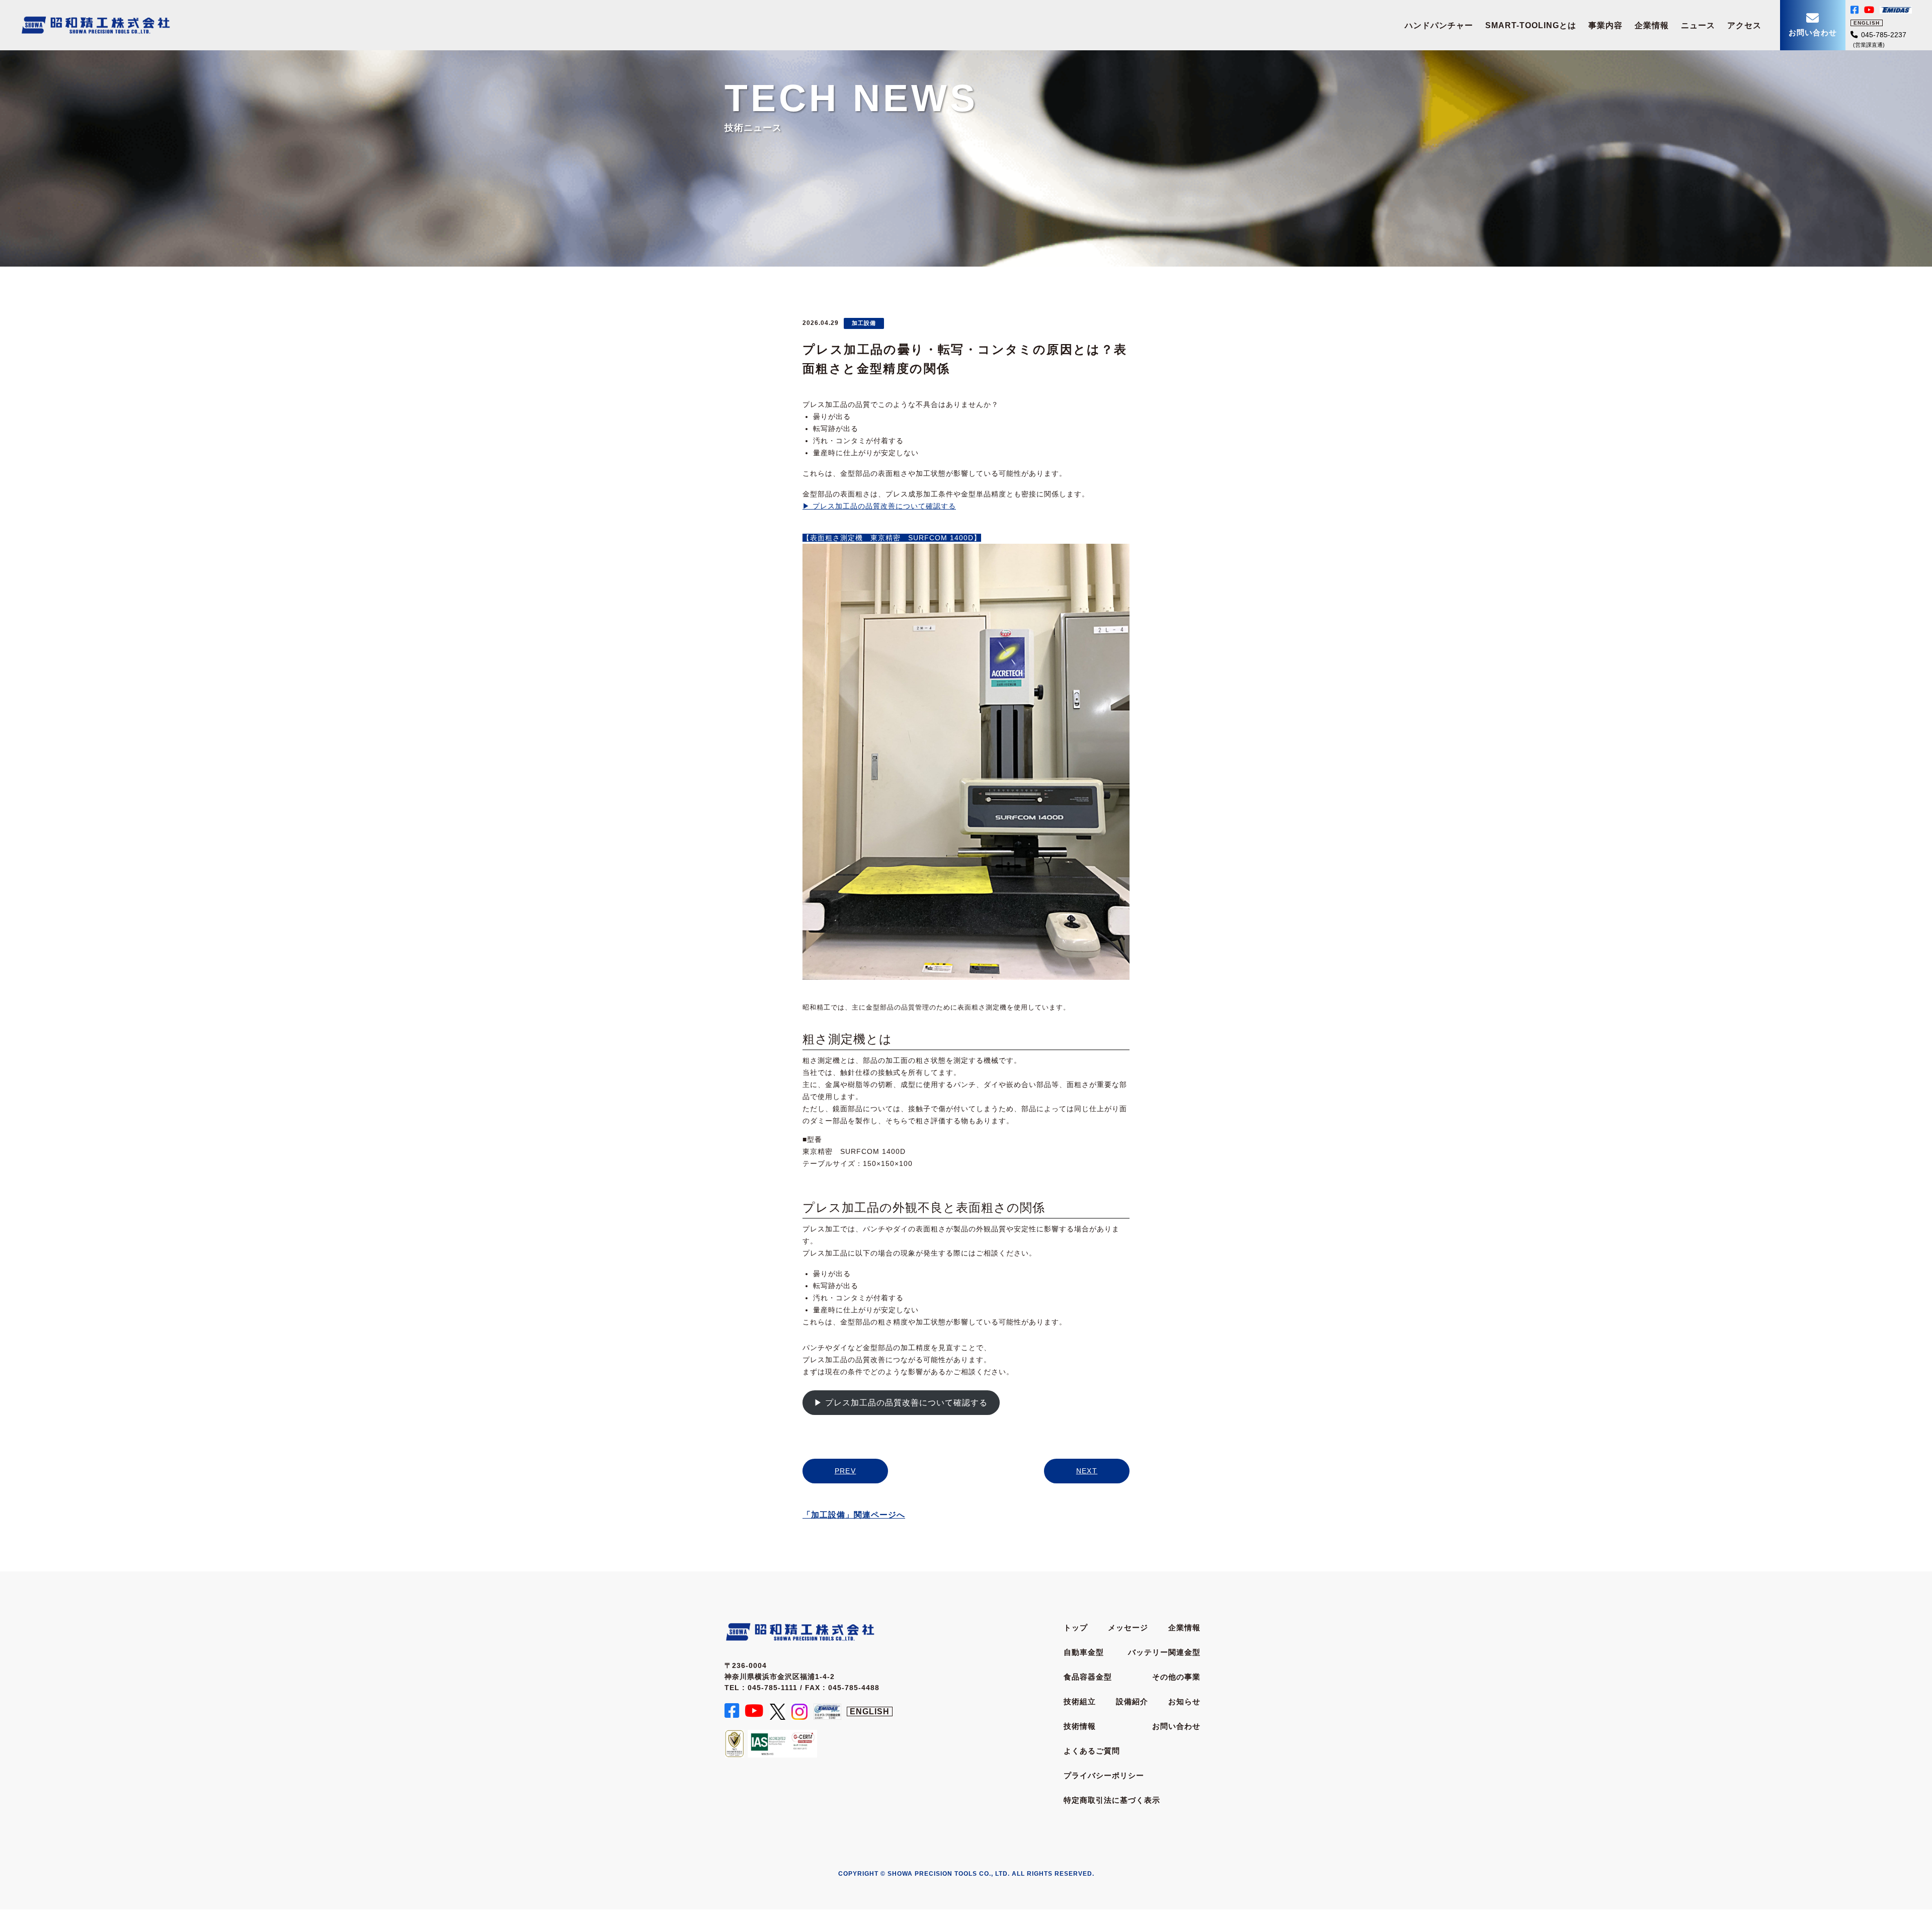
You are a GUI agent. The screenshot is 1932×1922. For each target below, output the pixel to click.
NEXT (1087, 1471)
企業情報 (1652, 25)
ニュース (1698, 25)
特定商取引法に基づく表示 (1112, 1800)
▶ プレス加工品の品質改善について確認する (879, 506)
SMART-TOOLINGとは (1531, 25)
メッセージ (1128, 1627)
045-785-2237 (1884, 35)
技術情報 (1080, 1726)
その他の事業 (1176, 1677)
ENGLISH (1867, 23)
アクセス (1744, 25)
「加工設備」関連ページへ (854, 1515)
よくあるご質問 (1092, 1751)
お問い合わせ (1176, 1726)
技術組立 (1080, 1701)
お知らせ (1184, 1701)
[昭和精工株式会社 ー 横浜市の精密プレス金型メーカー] (96, 21)
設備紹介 (1132, 1701)
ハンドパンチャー (1439, 25)
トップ (1076, 1627)
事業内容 (1605, 25)
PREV (846, 1471)
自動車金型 (1084, 1652)
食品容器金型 (1088, 1677)
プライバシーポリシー (1104, 1775)
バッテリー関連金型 (1164, 1652)
